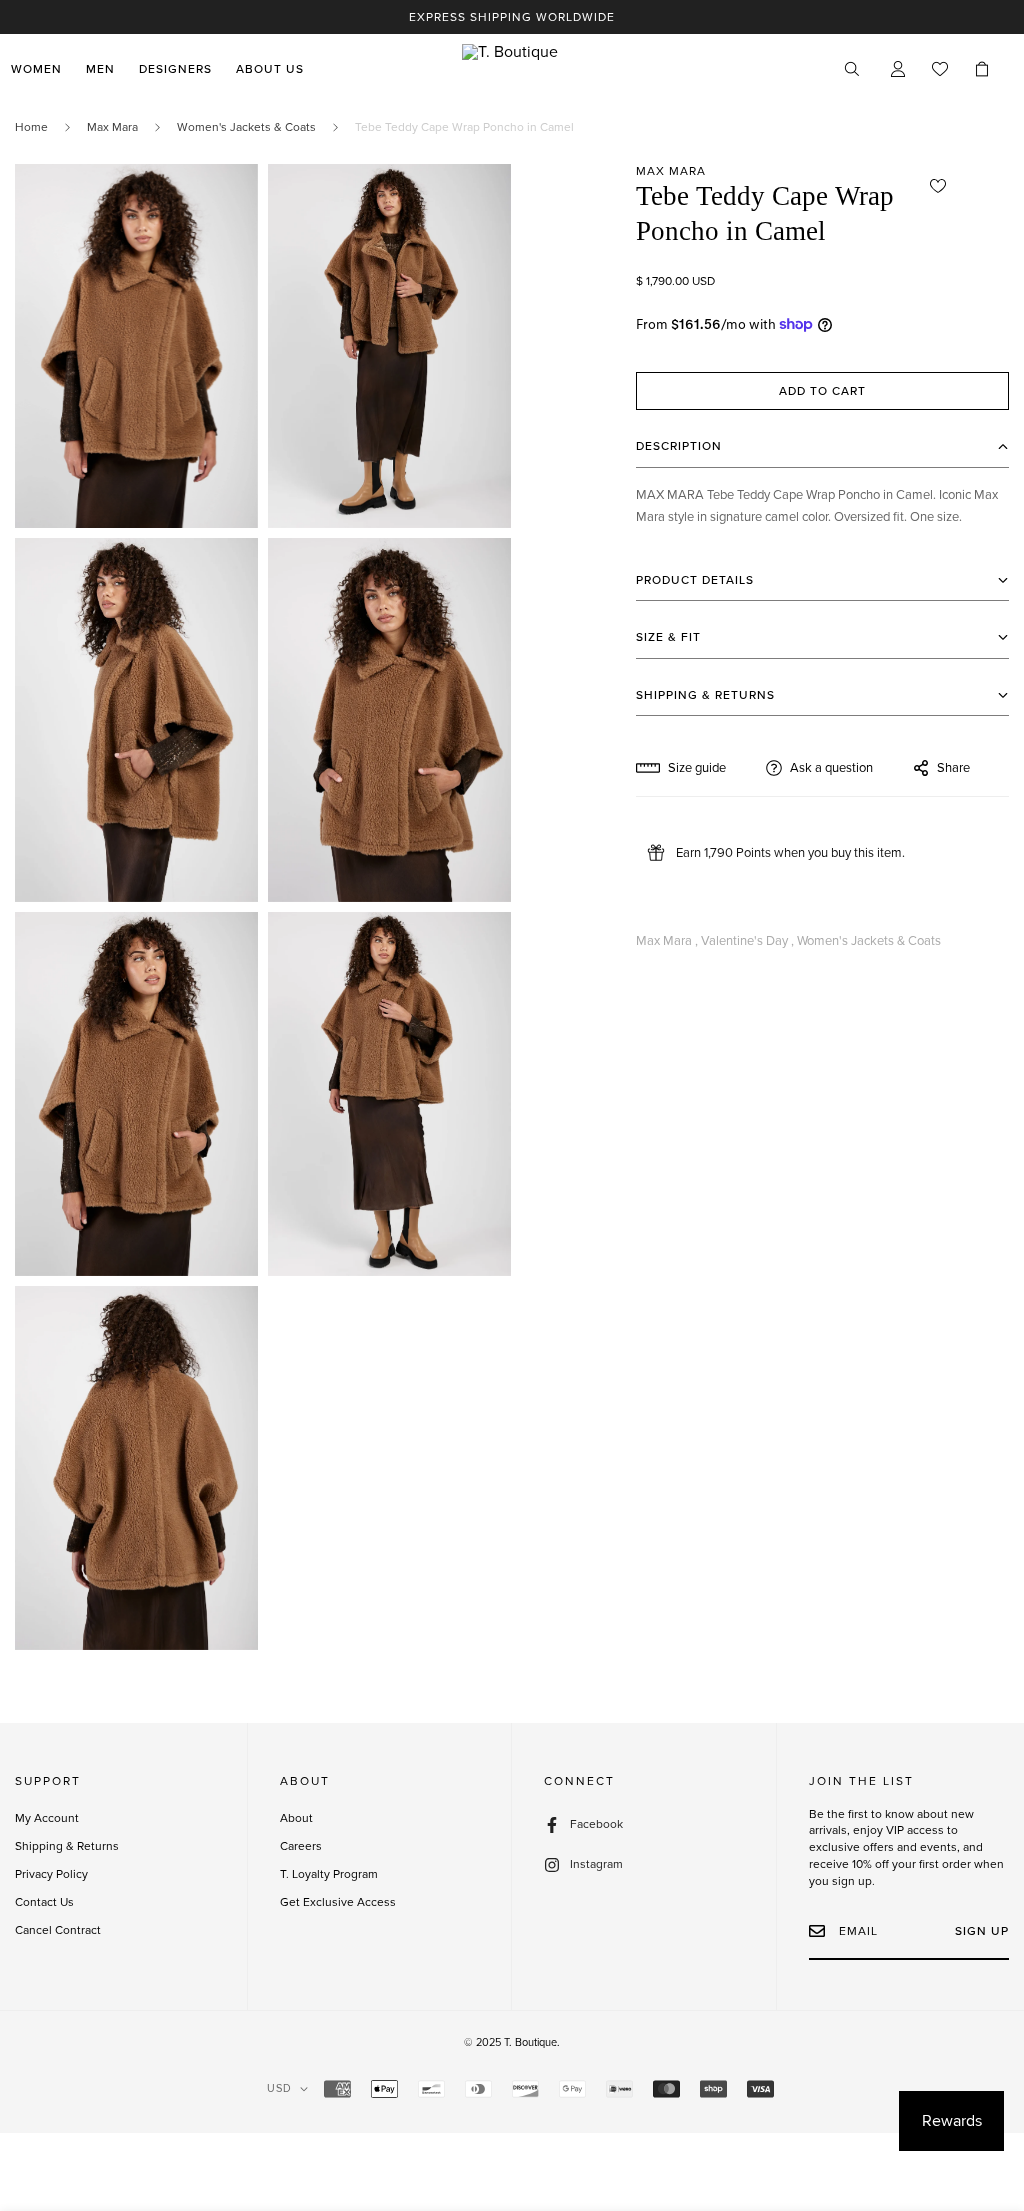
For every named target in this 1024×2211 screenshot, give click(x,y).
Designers (175, 69)
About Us (270, 69)
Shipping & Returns (67, 1846)
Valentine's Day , (747, 941)
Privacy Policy (51, 1874)
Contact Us (44, 1902)
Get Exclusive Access (338, 1902)
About (296, 1818)
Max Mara (112, 127)
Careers (301, 1846)
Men (100, 69)
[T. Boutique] (512, 69)
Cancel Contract (58, 1930)
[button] (982, 69)
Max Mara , (667, 941)
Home (31, 127)
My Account (47, 1818)
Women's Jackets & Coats (246, 127)
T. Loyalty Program (329, 1874)
